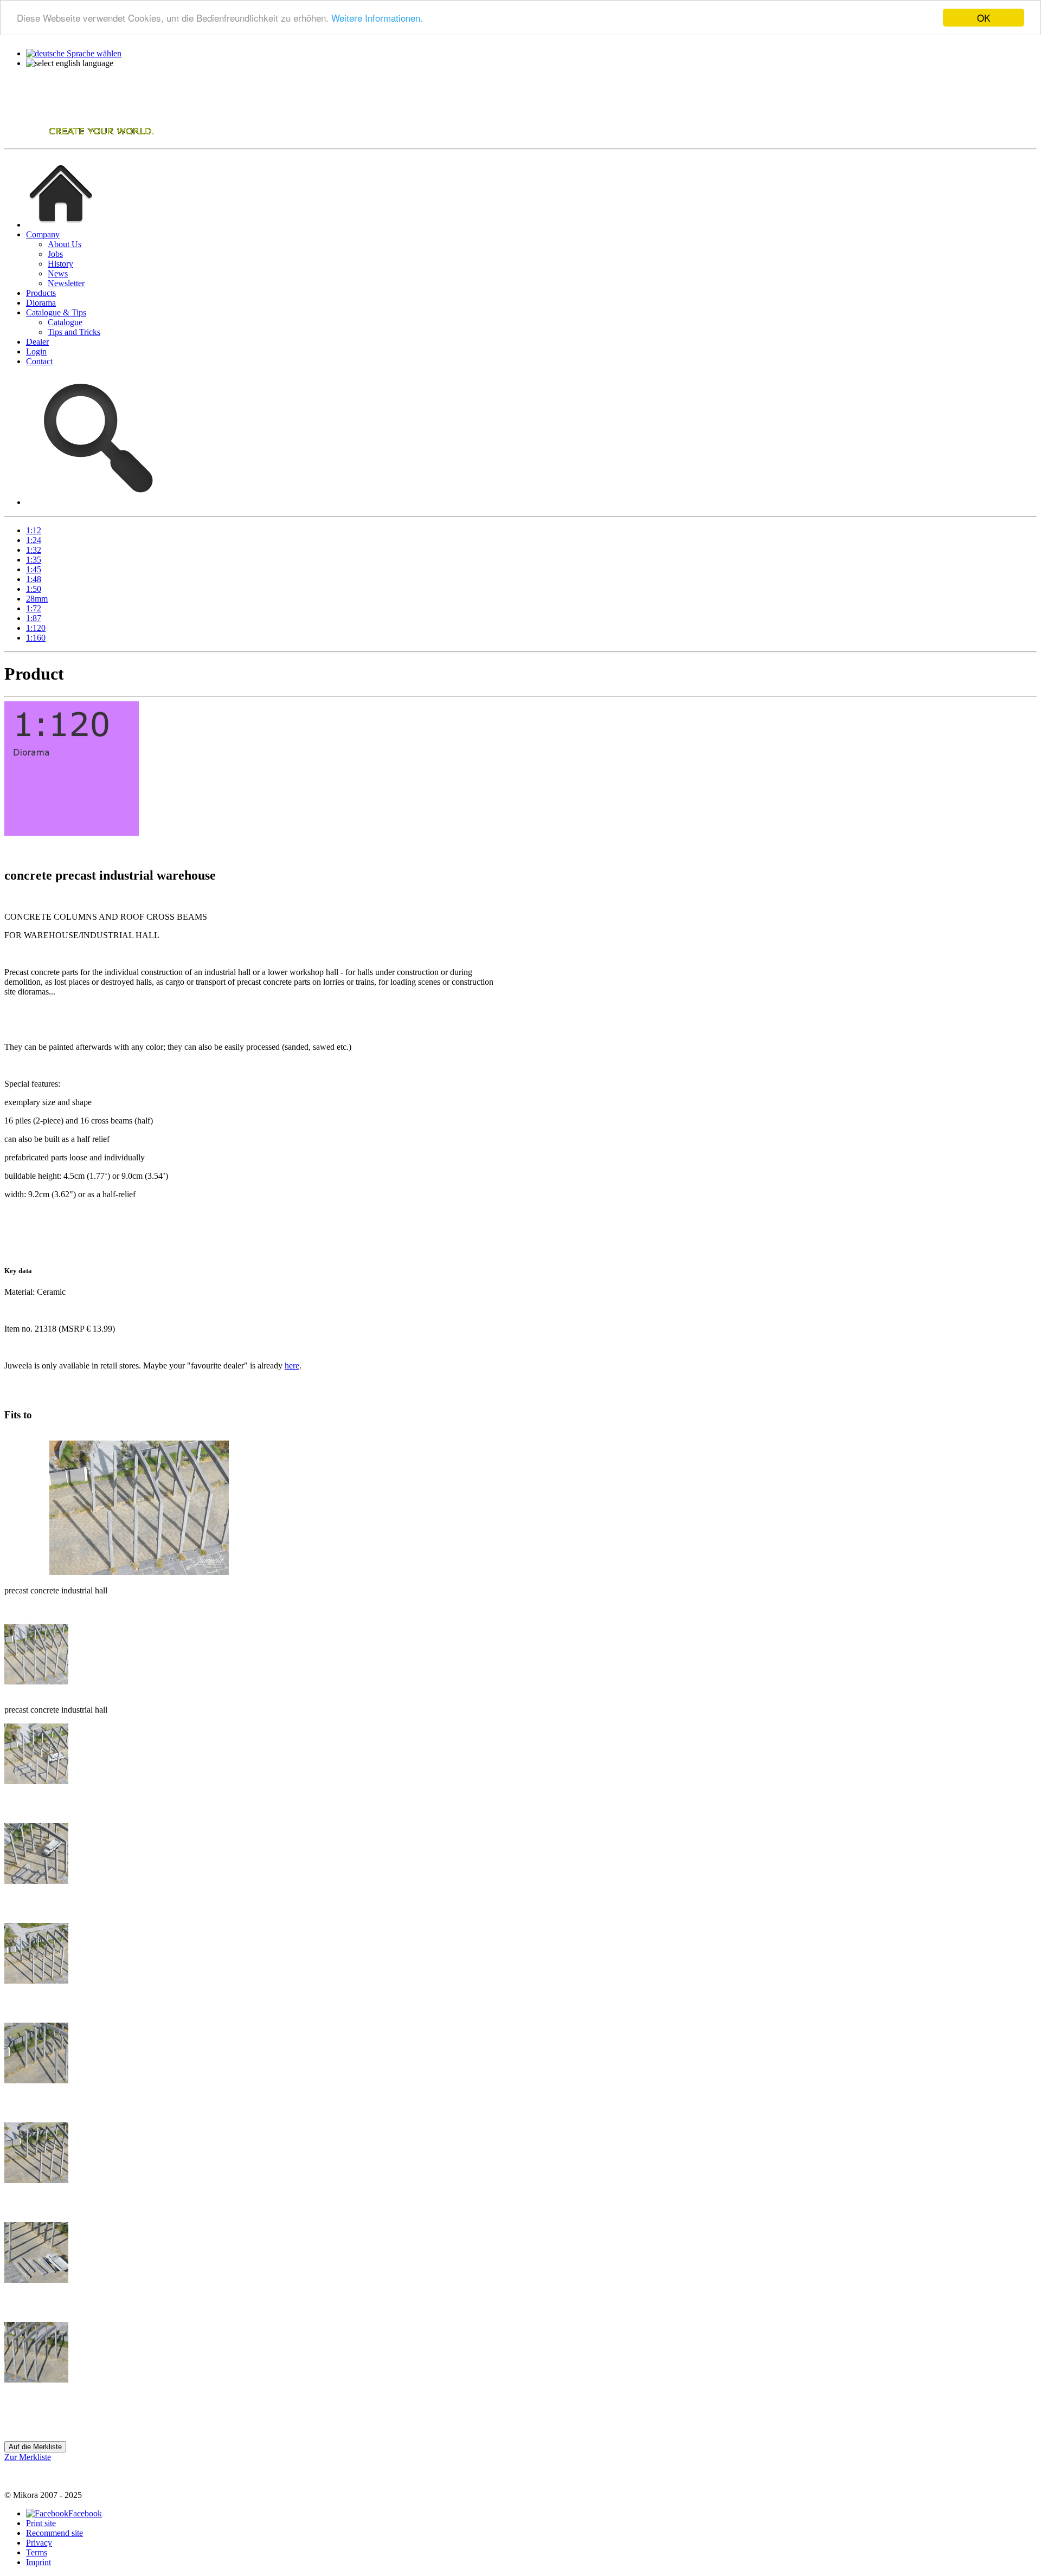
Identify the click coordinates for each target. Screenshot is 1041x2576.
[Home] (80, 139)
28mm (37, 599)
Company (43, 234)
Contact (39, 361)
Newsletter (66, 283)
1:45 (34, 569)
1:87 (34, 618)
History (60, 264)
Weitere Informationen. (377, 18)
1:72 (34, 608)
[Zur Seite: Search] (95, 502)
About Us (65, 244)
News (58, 273)
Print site (41, 2523)
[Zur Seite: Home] (61, 225)
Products (41, 293)
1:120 (36, 628)
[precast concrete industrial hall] (36, 1681)
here (292, 1366)
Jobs (55, 254)
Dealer (37, 342)
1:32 (34, 550)
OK (984, 18)
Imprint (38, 2562)
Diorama (41, 303)
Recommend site (54, 2533)
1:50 (34, 589)
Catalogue (65, 322)
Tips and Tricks (74, 332)
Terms (37, 2552)
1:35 (34, 560)
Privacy (39, 2543)
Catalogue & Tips (56, 312)
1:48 (34, 579)
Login (36, 351)
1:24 (34, 540)
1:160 (36, 638)
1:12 (34, 530)
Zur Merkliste (28, 2457)
